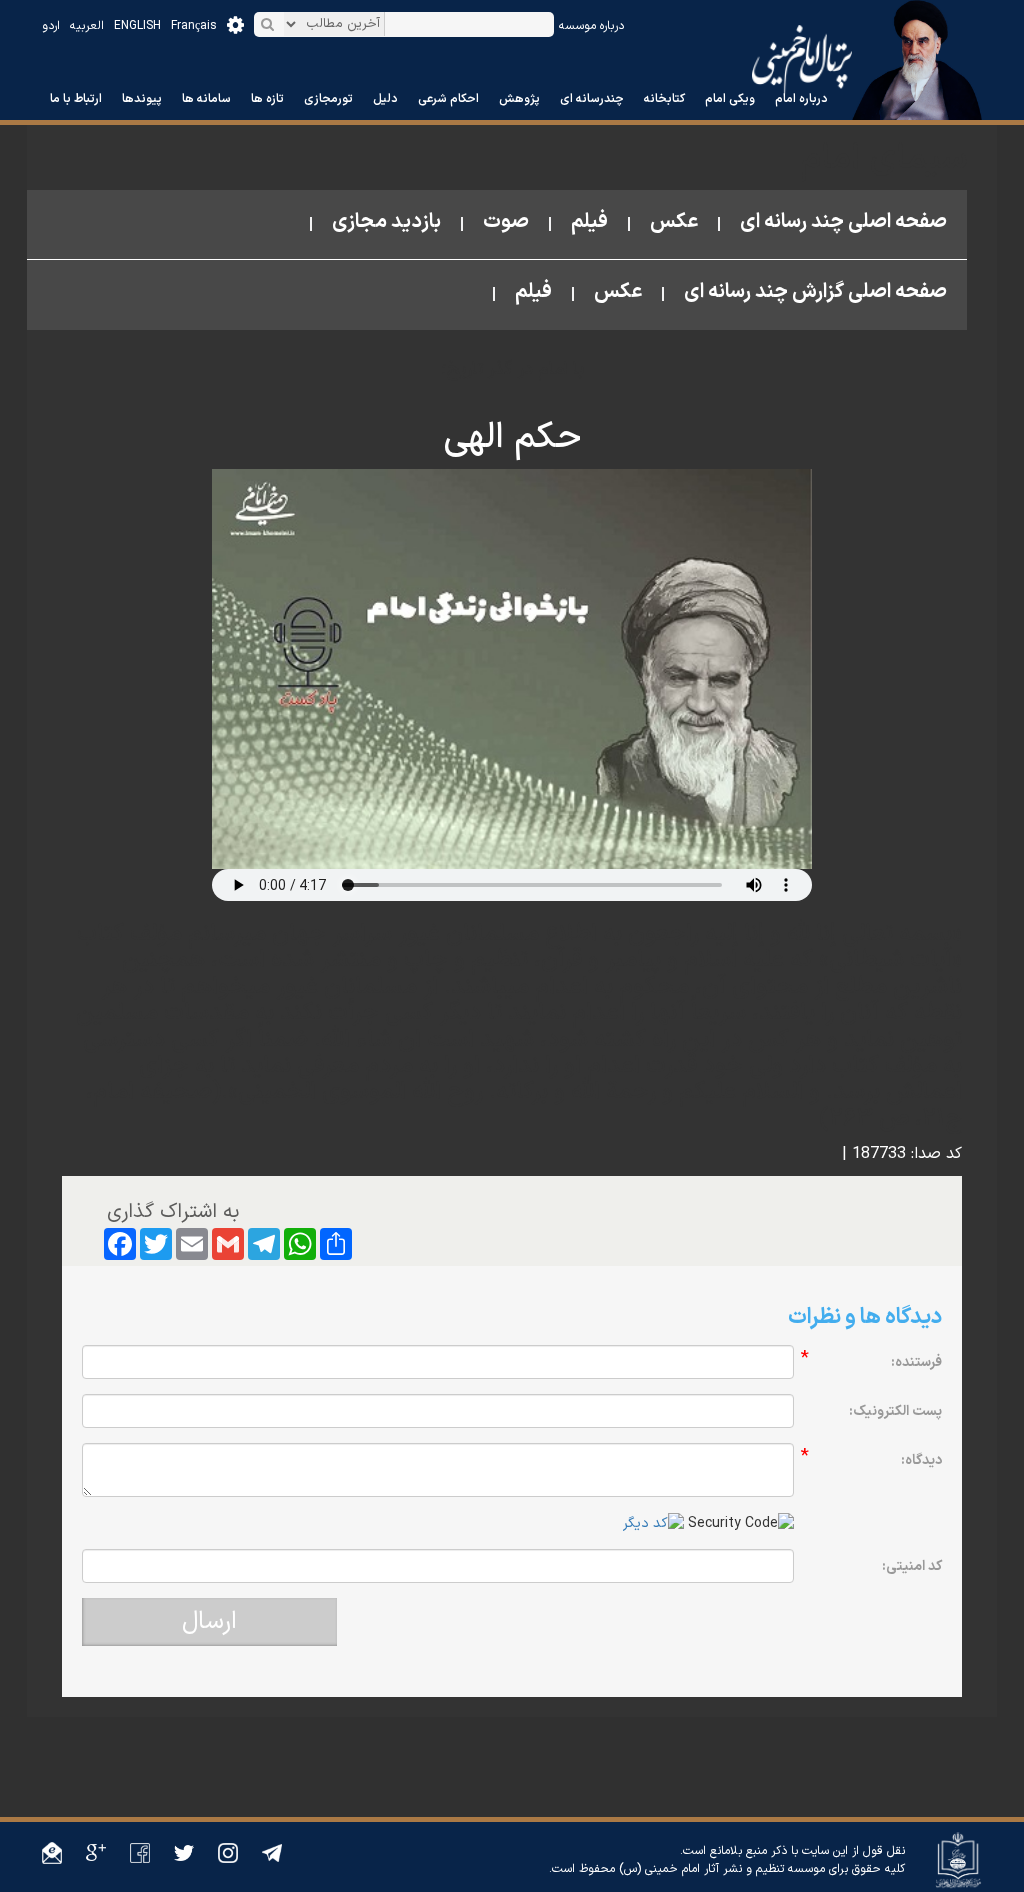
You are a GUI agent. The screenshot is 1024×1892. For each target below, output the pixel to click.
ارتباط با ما (76, 99)
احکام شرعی (448, 99)
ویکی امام (730, 99)
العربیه (87, 26)
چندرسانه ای (592, 99)
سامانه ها (206, 99)
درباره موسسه (591, 26)
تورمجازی (328, 99)
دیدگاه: (921, 1460)
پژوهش (519, 99)
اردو (51, 26)
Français (194, 26)
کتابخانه (664, 99)
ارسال (209, 1622)
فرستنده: (916, 1362)
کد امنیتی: (912, 1566)
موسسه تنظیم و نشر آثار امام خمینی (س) (722, 1869)
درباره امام (801, 99)
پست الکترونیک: (895, 1411)
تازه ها (267, 99)
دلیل (385, 99)
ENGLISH (137, 26)
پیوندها (142, 99)
